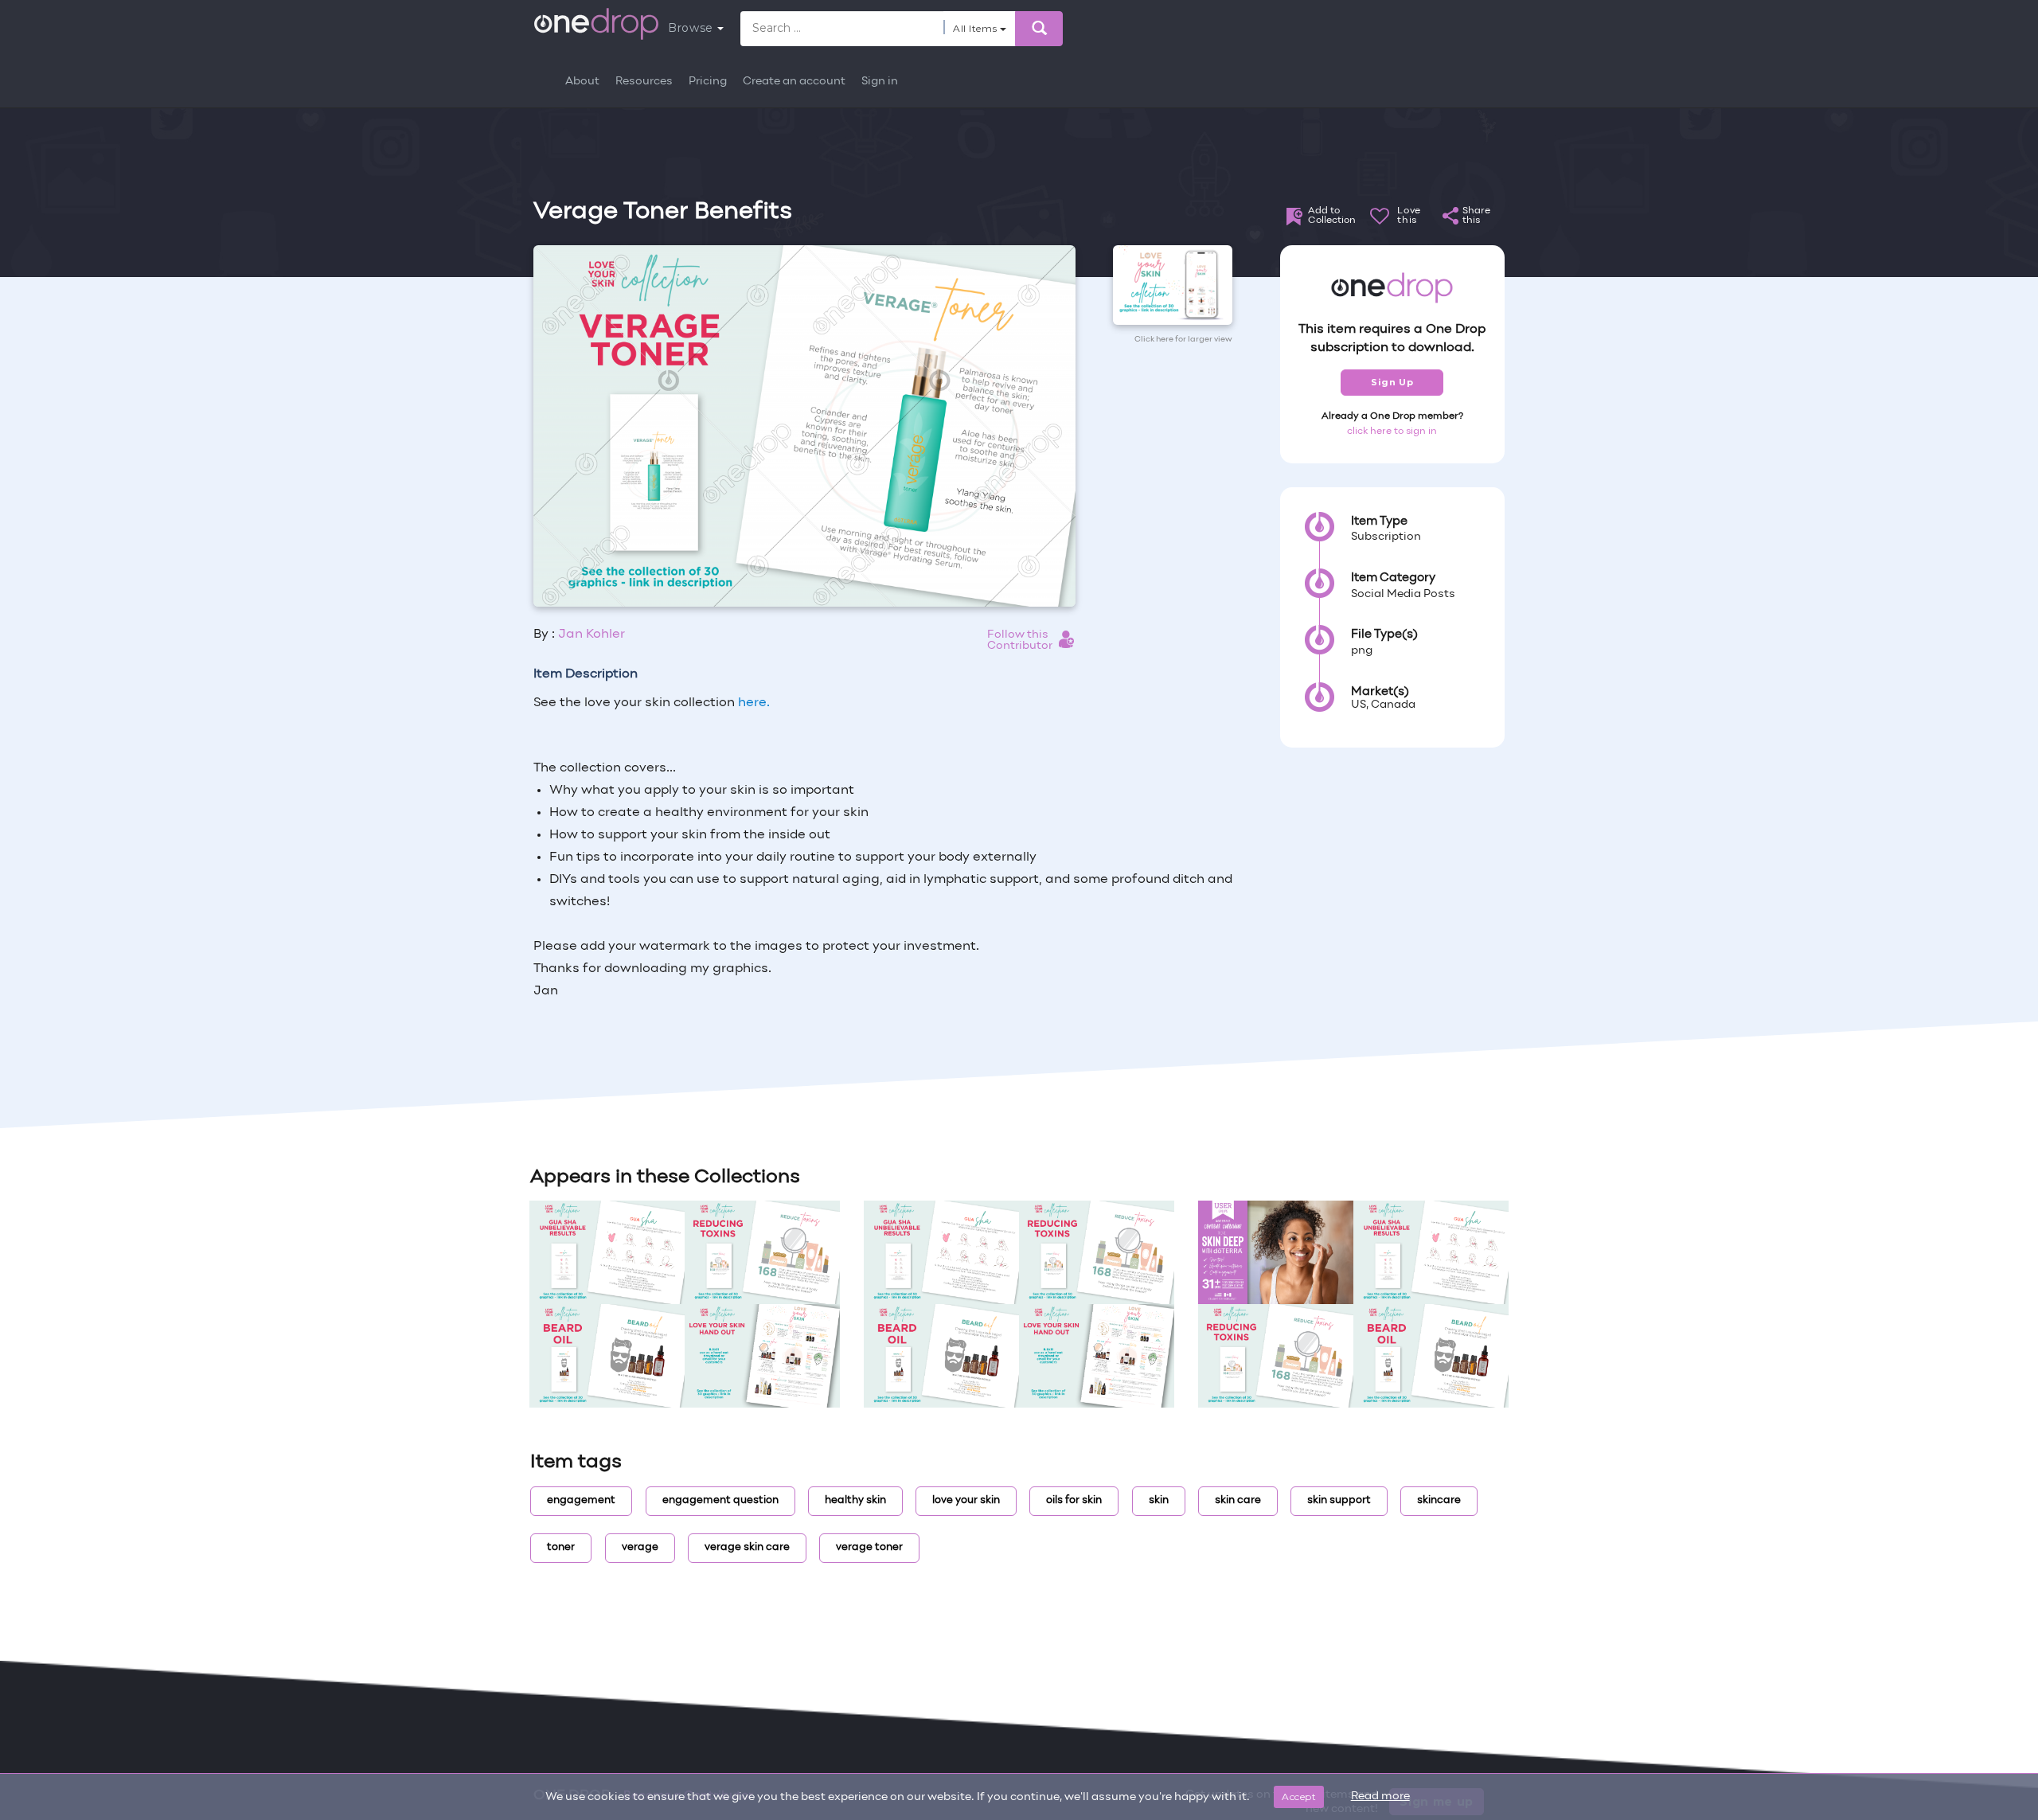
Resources (644, 82)
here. (754, 703)
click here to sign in (1392, 432)
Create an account (794, 82)
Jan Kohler (591, 635)
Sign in (880, 82)
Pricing (708, 82)
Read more (1380, 1797)
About (582, 82)
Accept (1299, 1797)
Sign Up (1392, 382)
